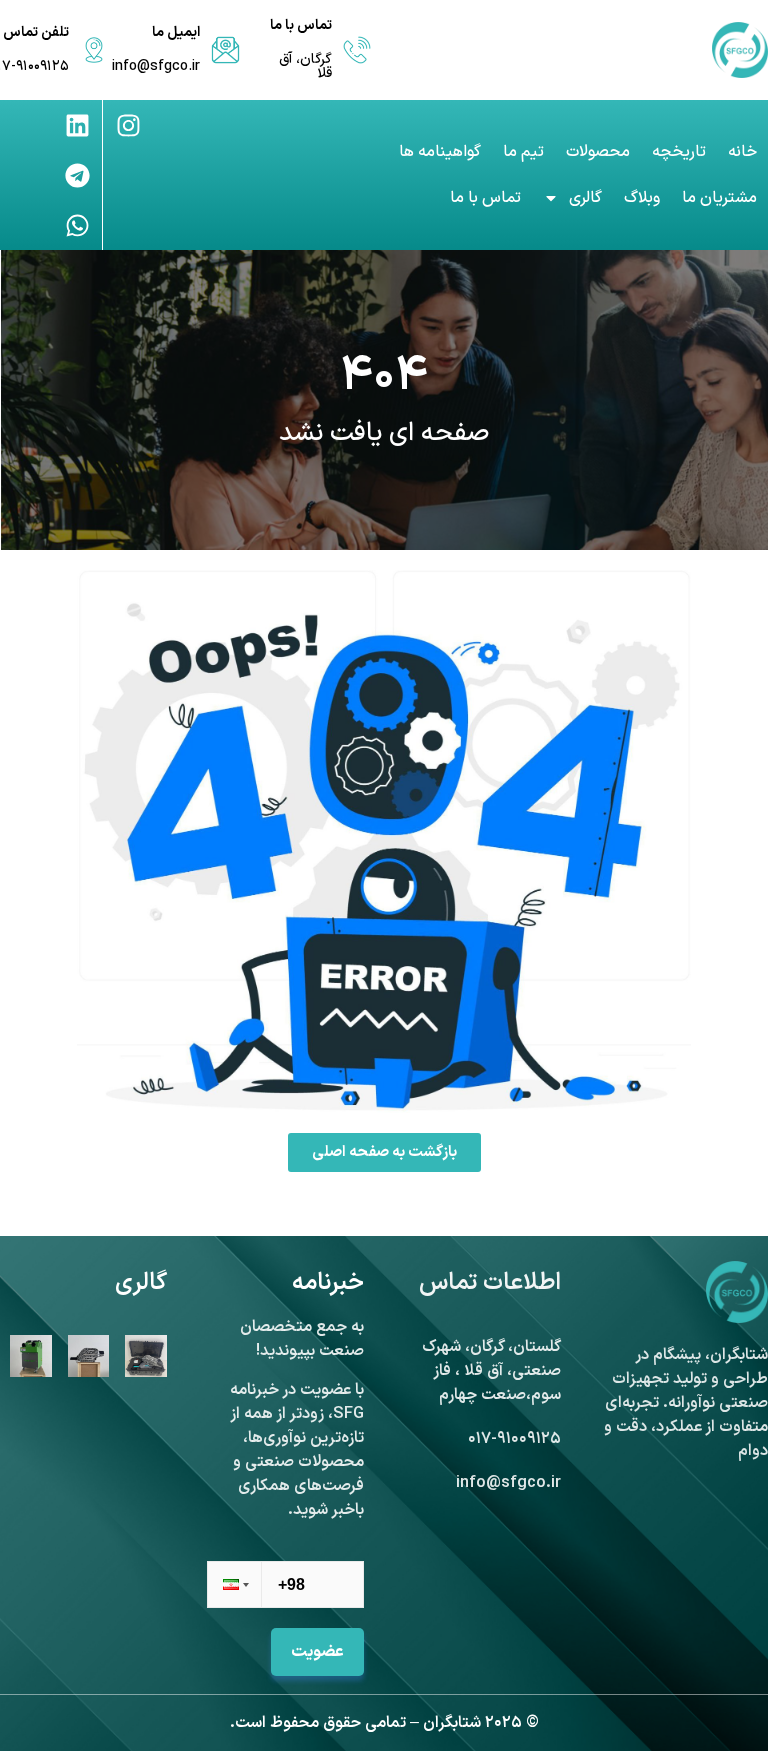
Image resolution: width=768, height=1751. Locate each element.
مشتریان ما (719, 198)
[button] (234, 1584)
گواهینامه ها (440, 152)
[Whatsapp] (77, 225)
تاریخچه (679, 152)
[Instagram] (128, 125)
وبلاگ (642, 198)
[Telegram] (77, 175)
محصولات (598, 152)
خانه (742, 152)
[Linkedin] (77, 125)
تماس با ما (485, 198)
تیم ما (523, 152)
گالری (585, 198)
